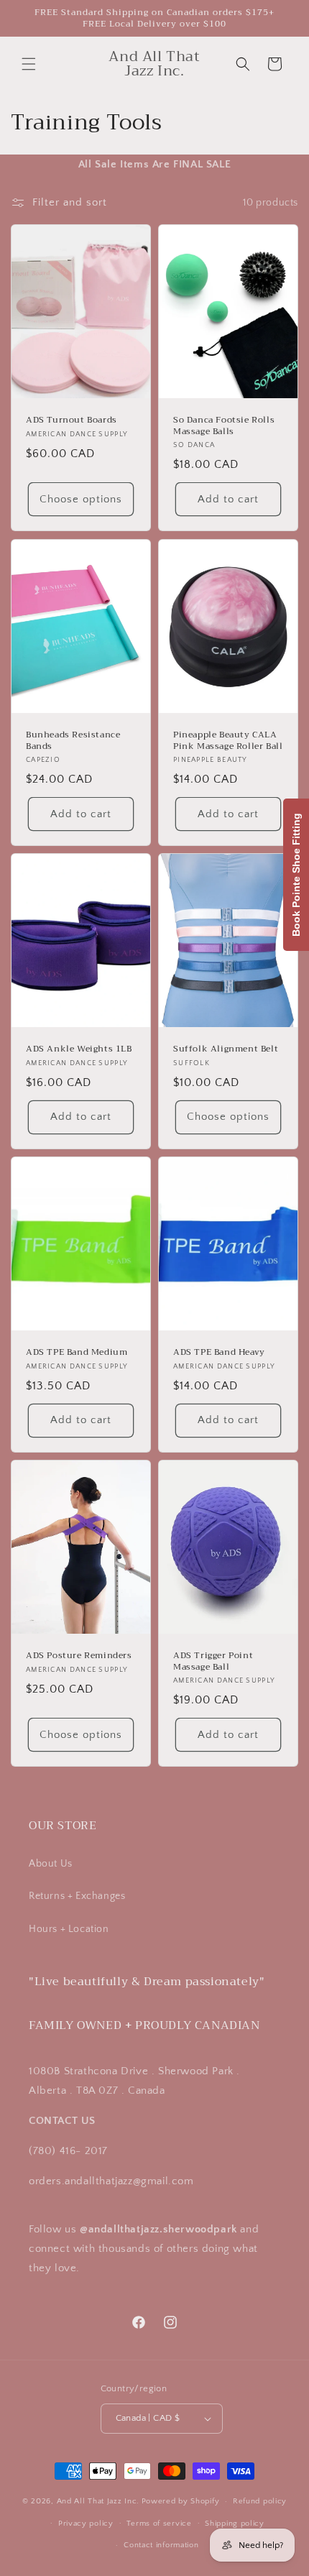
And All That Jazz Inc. (98, 2501)
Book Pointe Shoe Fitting (296, 875)
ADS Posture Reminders (79, 1656)
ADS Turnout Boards (72, 421)
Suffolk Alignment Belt (226, 1050)
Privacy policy (86, 2524)
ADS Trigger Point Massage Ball (213, 1661)
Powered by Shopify (181, 2501)
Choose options (81, 499)
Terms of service (159, 2524)
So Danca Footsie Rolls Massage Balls (224, 427)
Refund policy (260, 2501)
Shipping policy (235, 2524)
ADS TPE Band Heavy (219, 1353)
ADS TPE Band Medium (77, 1353)
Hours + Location (69, 1929)
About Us (51, 1864)
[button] (29, 64)
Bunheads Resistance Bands (73, 741)
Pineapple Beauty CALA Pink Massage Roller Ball (228, 741)
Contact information (161, 2545)
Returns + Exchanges (77, 1896)
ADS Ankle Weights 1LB (79, 1050)
